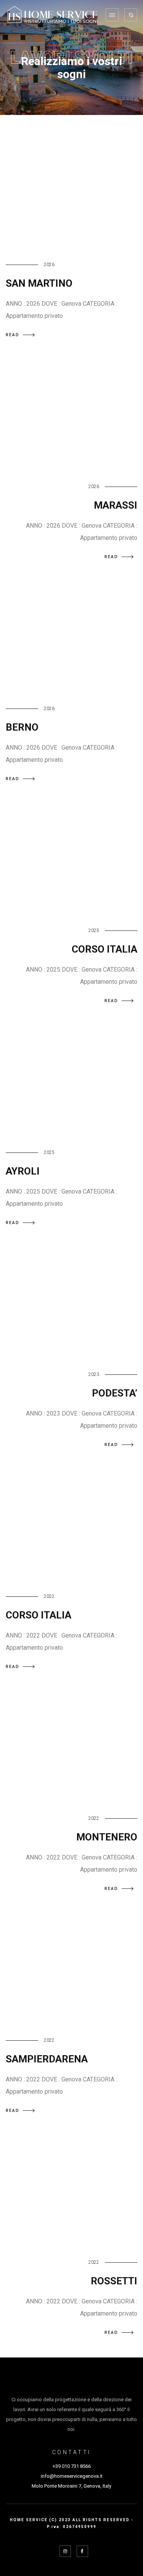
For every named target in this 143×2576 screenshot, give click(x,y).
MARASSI (116, 505)
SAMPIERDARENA (47, 2059)
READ (13, 335)
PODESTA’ (115, 1393)
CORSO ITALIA (104, 949)
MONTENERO (107, 1837)
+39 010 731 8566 (72, 2466)
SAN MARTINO (39, 283)
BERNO (22, 727)
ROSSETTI (114, 2281)
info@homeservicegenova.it (72, 2476)
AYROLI (23, 1171)
